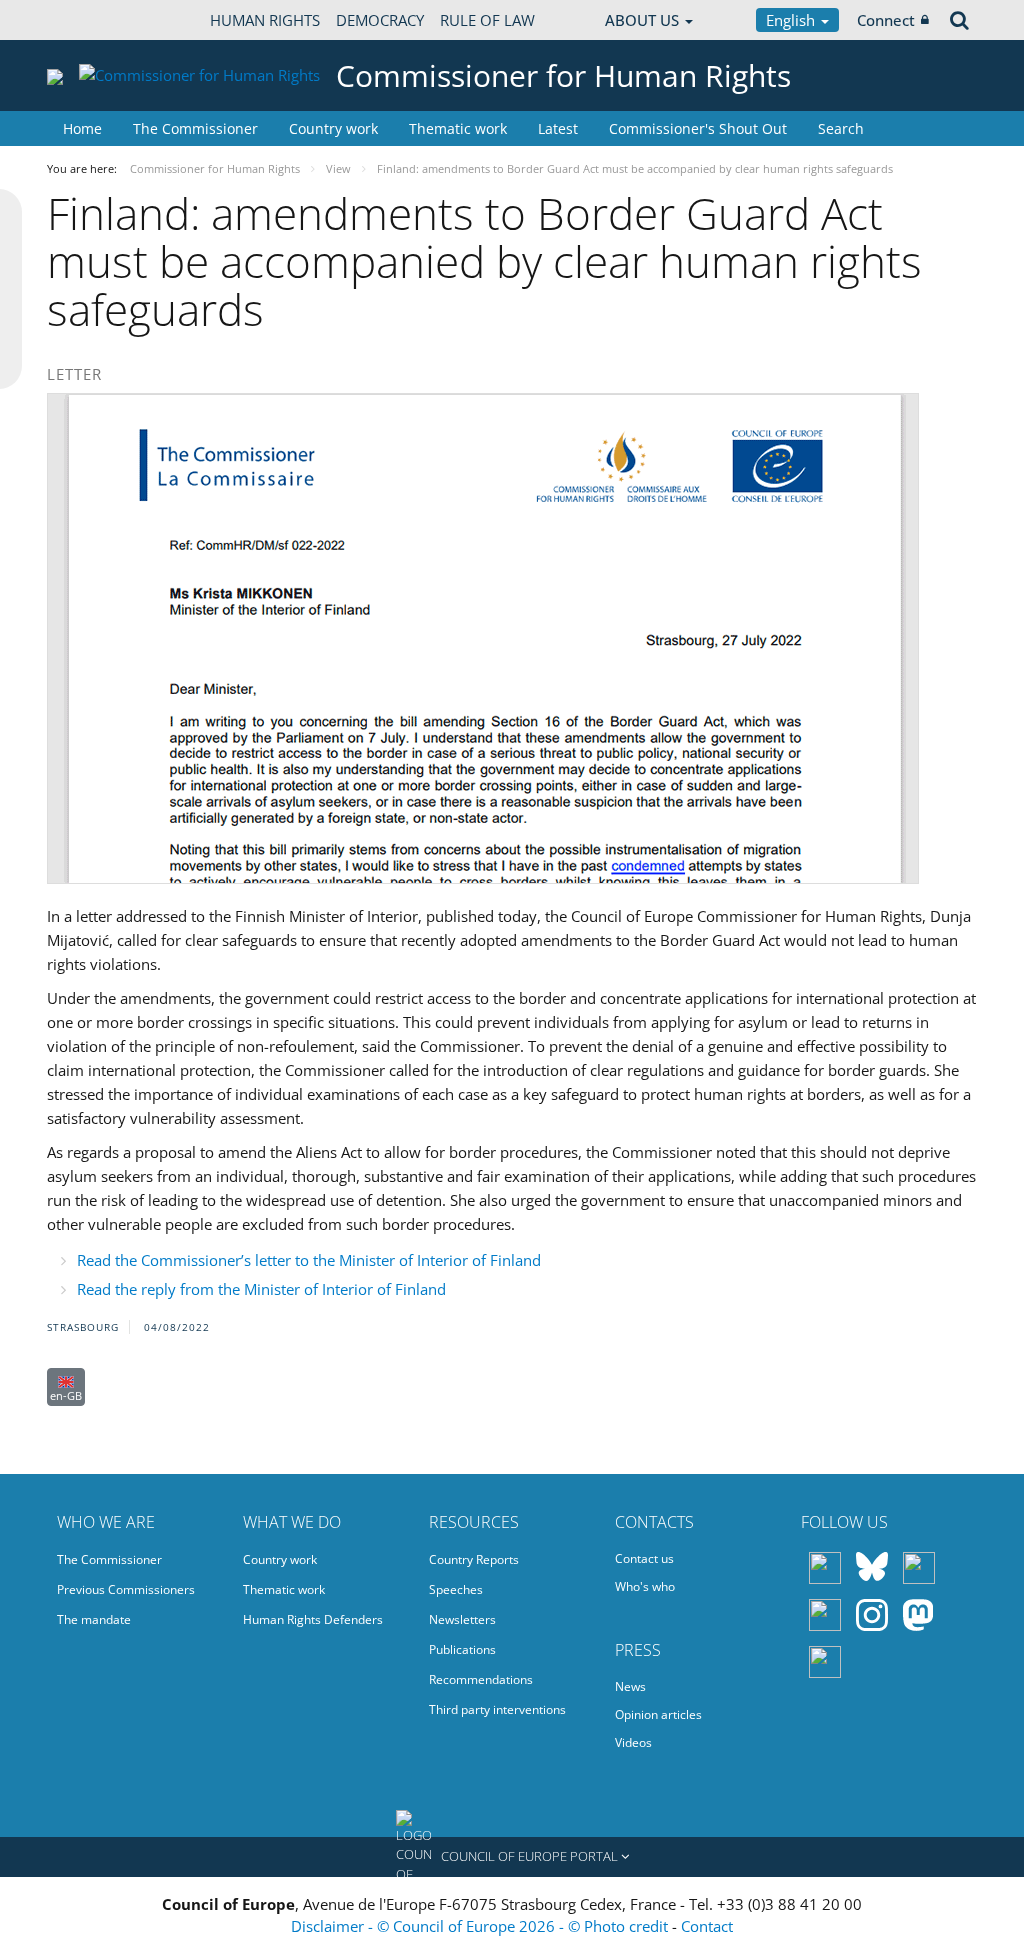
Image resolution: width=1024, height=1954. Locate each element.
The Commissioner (195, 128)
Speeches (456, 1589)
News (630, 1686)
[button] (512, 1857)
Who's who (645, 1586)
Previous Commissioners (126, 1589)
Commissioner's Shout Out (698, 128)
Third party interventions (497, 1709)
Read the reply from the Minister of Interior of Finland (261, 1289)
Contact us (644, 1558)
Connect (886, 20)
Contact (707, 1926)
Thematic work (458, 128)
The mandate (94, 1619)
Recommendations (481, 1679)
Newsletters (462, 1619)
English (792, 20)
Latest (558, 128)
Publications (462, 1649)
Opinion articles (658, 1714)
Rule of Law (487, 20)
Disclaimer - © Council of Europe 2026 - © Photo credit (481, 1926)
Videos (633, 1742)
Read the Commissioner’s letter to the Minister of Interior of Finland (309, 1260)
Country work (333, 128)
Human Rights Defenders (313, 1619)
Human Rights (265, 20)
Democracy (380, 20)
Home (82, 128)
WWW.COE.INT (97, 20)
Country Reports (474, 1559)
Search (841, 128)
